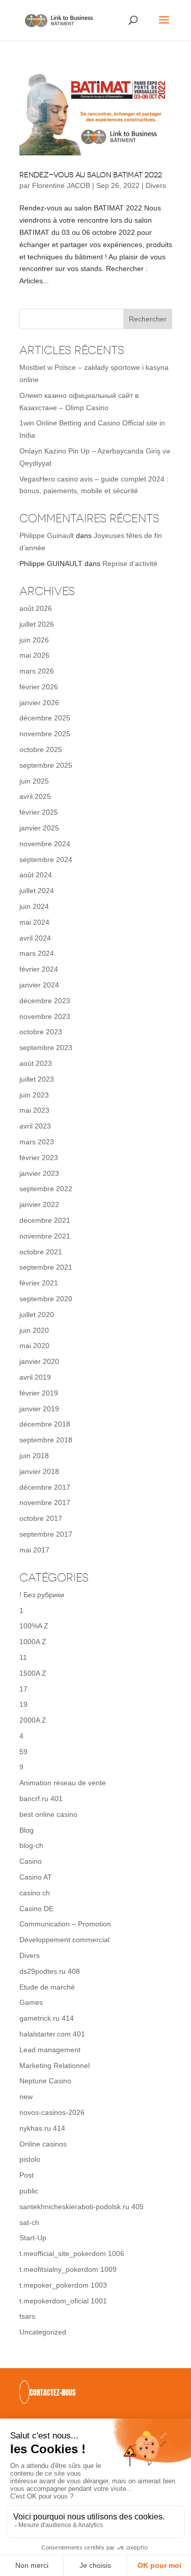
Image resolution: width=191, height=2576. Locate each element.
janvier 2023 (39, 1173)
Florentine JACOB (61, 185)
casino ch (35, 1893)
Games (31, 2002)
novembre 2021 (45, 1236)
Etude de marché (47, 1987)
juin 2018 (34, 1456)
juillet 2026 (37, 624)
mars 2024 (37, 953)
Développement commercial (64, 1940)
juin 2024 (34, 906)
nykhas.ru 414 (42, 2128)
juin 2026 (34, 640)
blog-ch (31, 1845)
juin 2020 (34, 1330)
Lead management (50, 2050)
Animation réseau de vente (63, 1783)
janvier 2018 (39, 1471)
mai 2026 (34, 655)
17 (23, 1689)
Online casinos (43, 2144)
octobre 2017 (41, 1518)
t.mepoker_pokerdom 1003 (63, 2285)
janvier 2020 (39, 1361)
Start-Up (33, 2238)
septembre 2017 (46, 1534)
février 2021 (39, 1283)
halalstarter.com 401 (52, 2034)
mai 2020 (34, 1346)
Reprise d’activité (130, 563)
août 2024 (36, 875)
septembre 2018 (46, 1440)
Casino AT (36, 1877)
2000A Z (33, 1720)
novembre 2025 (45, 734)
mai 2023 (34, 1110)
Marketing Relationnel (54, 2065)
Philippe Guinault (47, 535)
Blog (26, 1830)
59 (23, 1752)
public (29, 2191)
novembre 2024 (45, 844)
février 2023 (39, 1158)
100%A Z (34, 1626)
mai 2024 (34, 922)
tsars (27, 2316)
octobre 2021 (41, 1252)
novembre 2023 (45, 1016)
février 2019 (39, 1393)
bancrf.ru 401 (41, 1799)
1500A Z (33, 1673)
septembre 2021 (46, 1267)
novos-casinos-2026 (52, 2112)
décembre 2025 (45, 718)
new (26, 2097)
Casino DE (36, 1909)
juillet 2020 (37, 1314)
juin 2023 (34, 1095)
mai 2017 (34, 1550)
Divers (156, 185)
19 (23, 1704)
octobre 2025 (41, 749)
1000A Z (33, 1642)
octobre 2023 (41, 1032)
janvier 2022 (39, 1204)
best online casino (48, 1814)
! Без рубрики (42, 1595)
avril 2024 (35, 938)
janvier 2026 (39, 703)
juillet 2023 (37, 1079)
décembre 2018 (45, 1424)
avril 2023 (35, 1126)
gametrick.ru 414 (47, 2018)
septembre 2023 (46, 1048)
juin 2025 (34, 781)
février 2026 (39, 687)
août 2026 (36, 608)
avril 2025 (35, 796)
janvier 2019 (39, 1409)
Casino (31, 1861)
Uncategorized (43, 2332)
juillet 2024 (37, 891)
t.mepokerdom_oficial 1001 (63, 2301)
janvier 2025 (39, 828)
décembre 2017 (45, 1487)
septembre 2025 (46, 765)
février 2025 (39, 812)
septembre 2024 (46, 860)
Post (26, 2175)
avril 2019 (35, 1377)
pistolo (30, 2159)
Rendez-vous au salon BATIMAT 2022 (91, 175)
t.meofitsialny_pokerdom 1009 (68, 2269)
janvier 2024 (39, 985)
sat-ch (29, 2222)
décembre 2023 (45, 1001)
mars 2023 (37, 1142)
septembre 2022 (46, 1189)
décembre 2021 (45, 1220)
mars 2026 (37, 671)
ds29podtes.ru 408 (50, 1971)
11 (23, 1657)
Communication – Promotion (65, 1924)
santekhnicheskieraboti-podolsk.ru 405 (81, 2207)
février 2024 (39, 969)
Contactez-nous (52, 2393)
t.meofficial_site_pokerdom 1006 (72, 2253)
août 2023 (36, 1063)
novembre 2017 (45, 1502)
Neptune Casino (45, 2081)
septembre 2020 (46, 1299)
